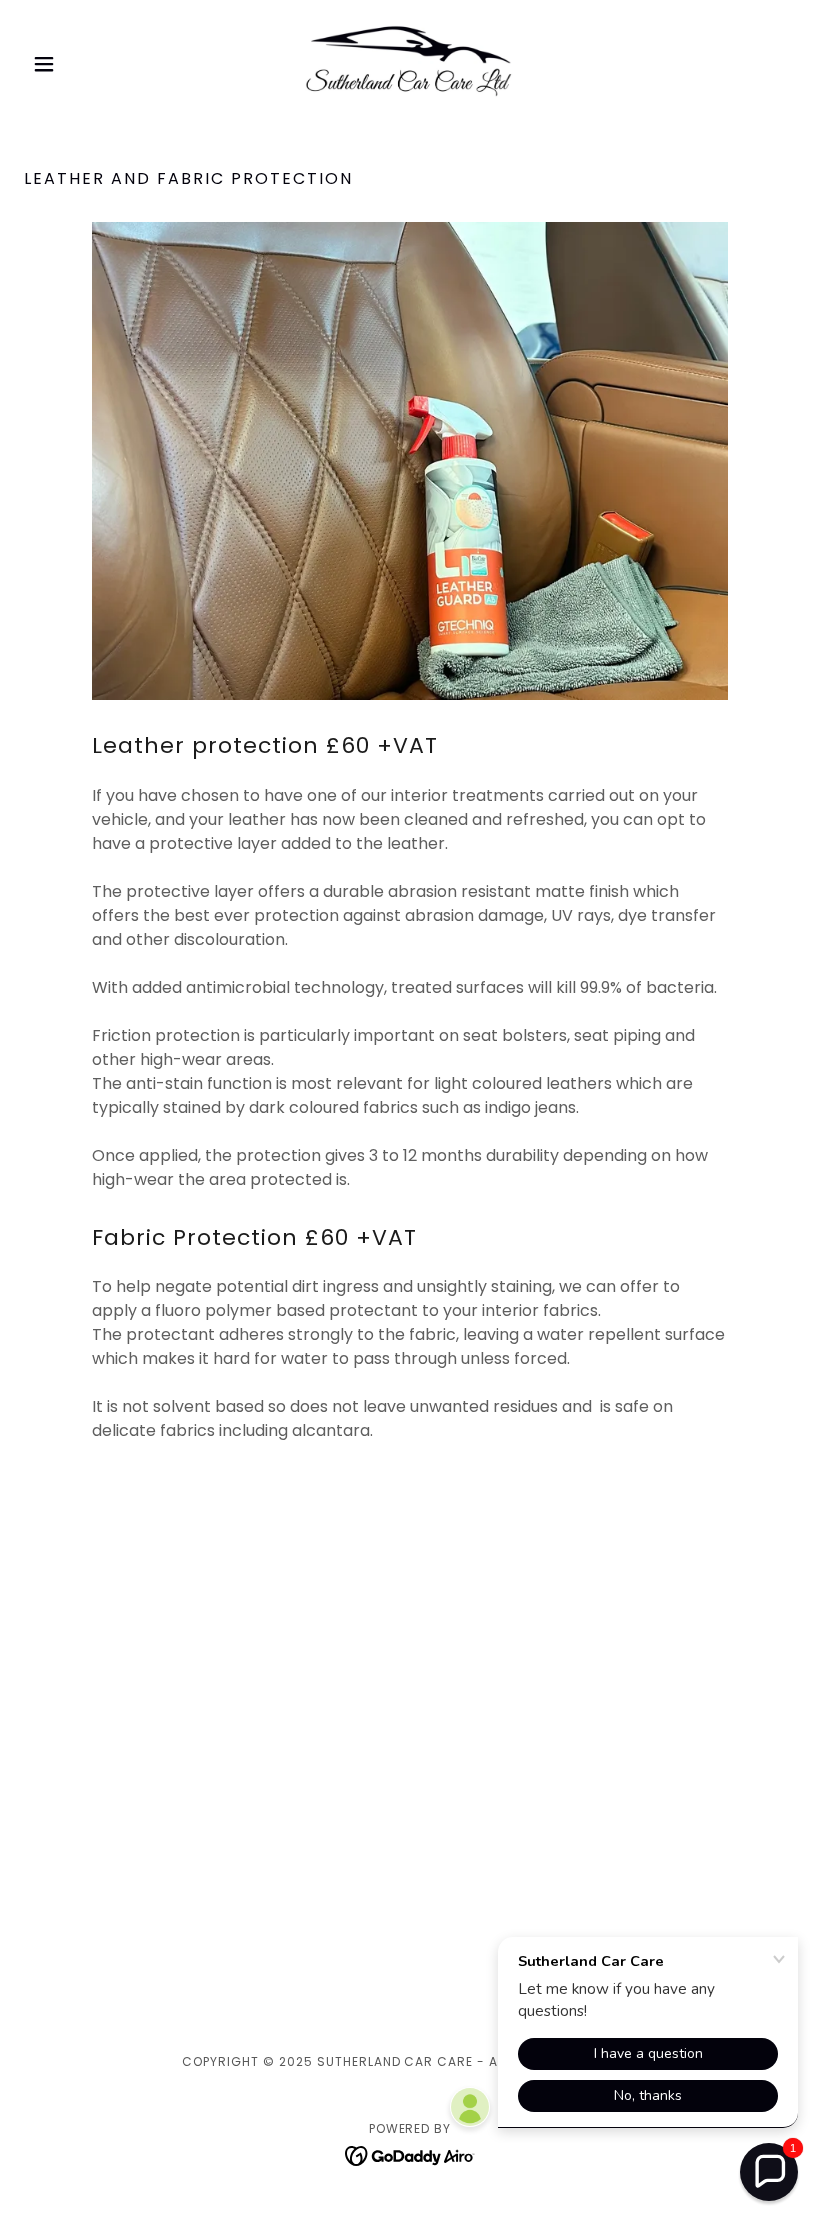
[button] (82, 64)
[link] (410, 64)
